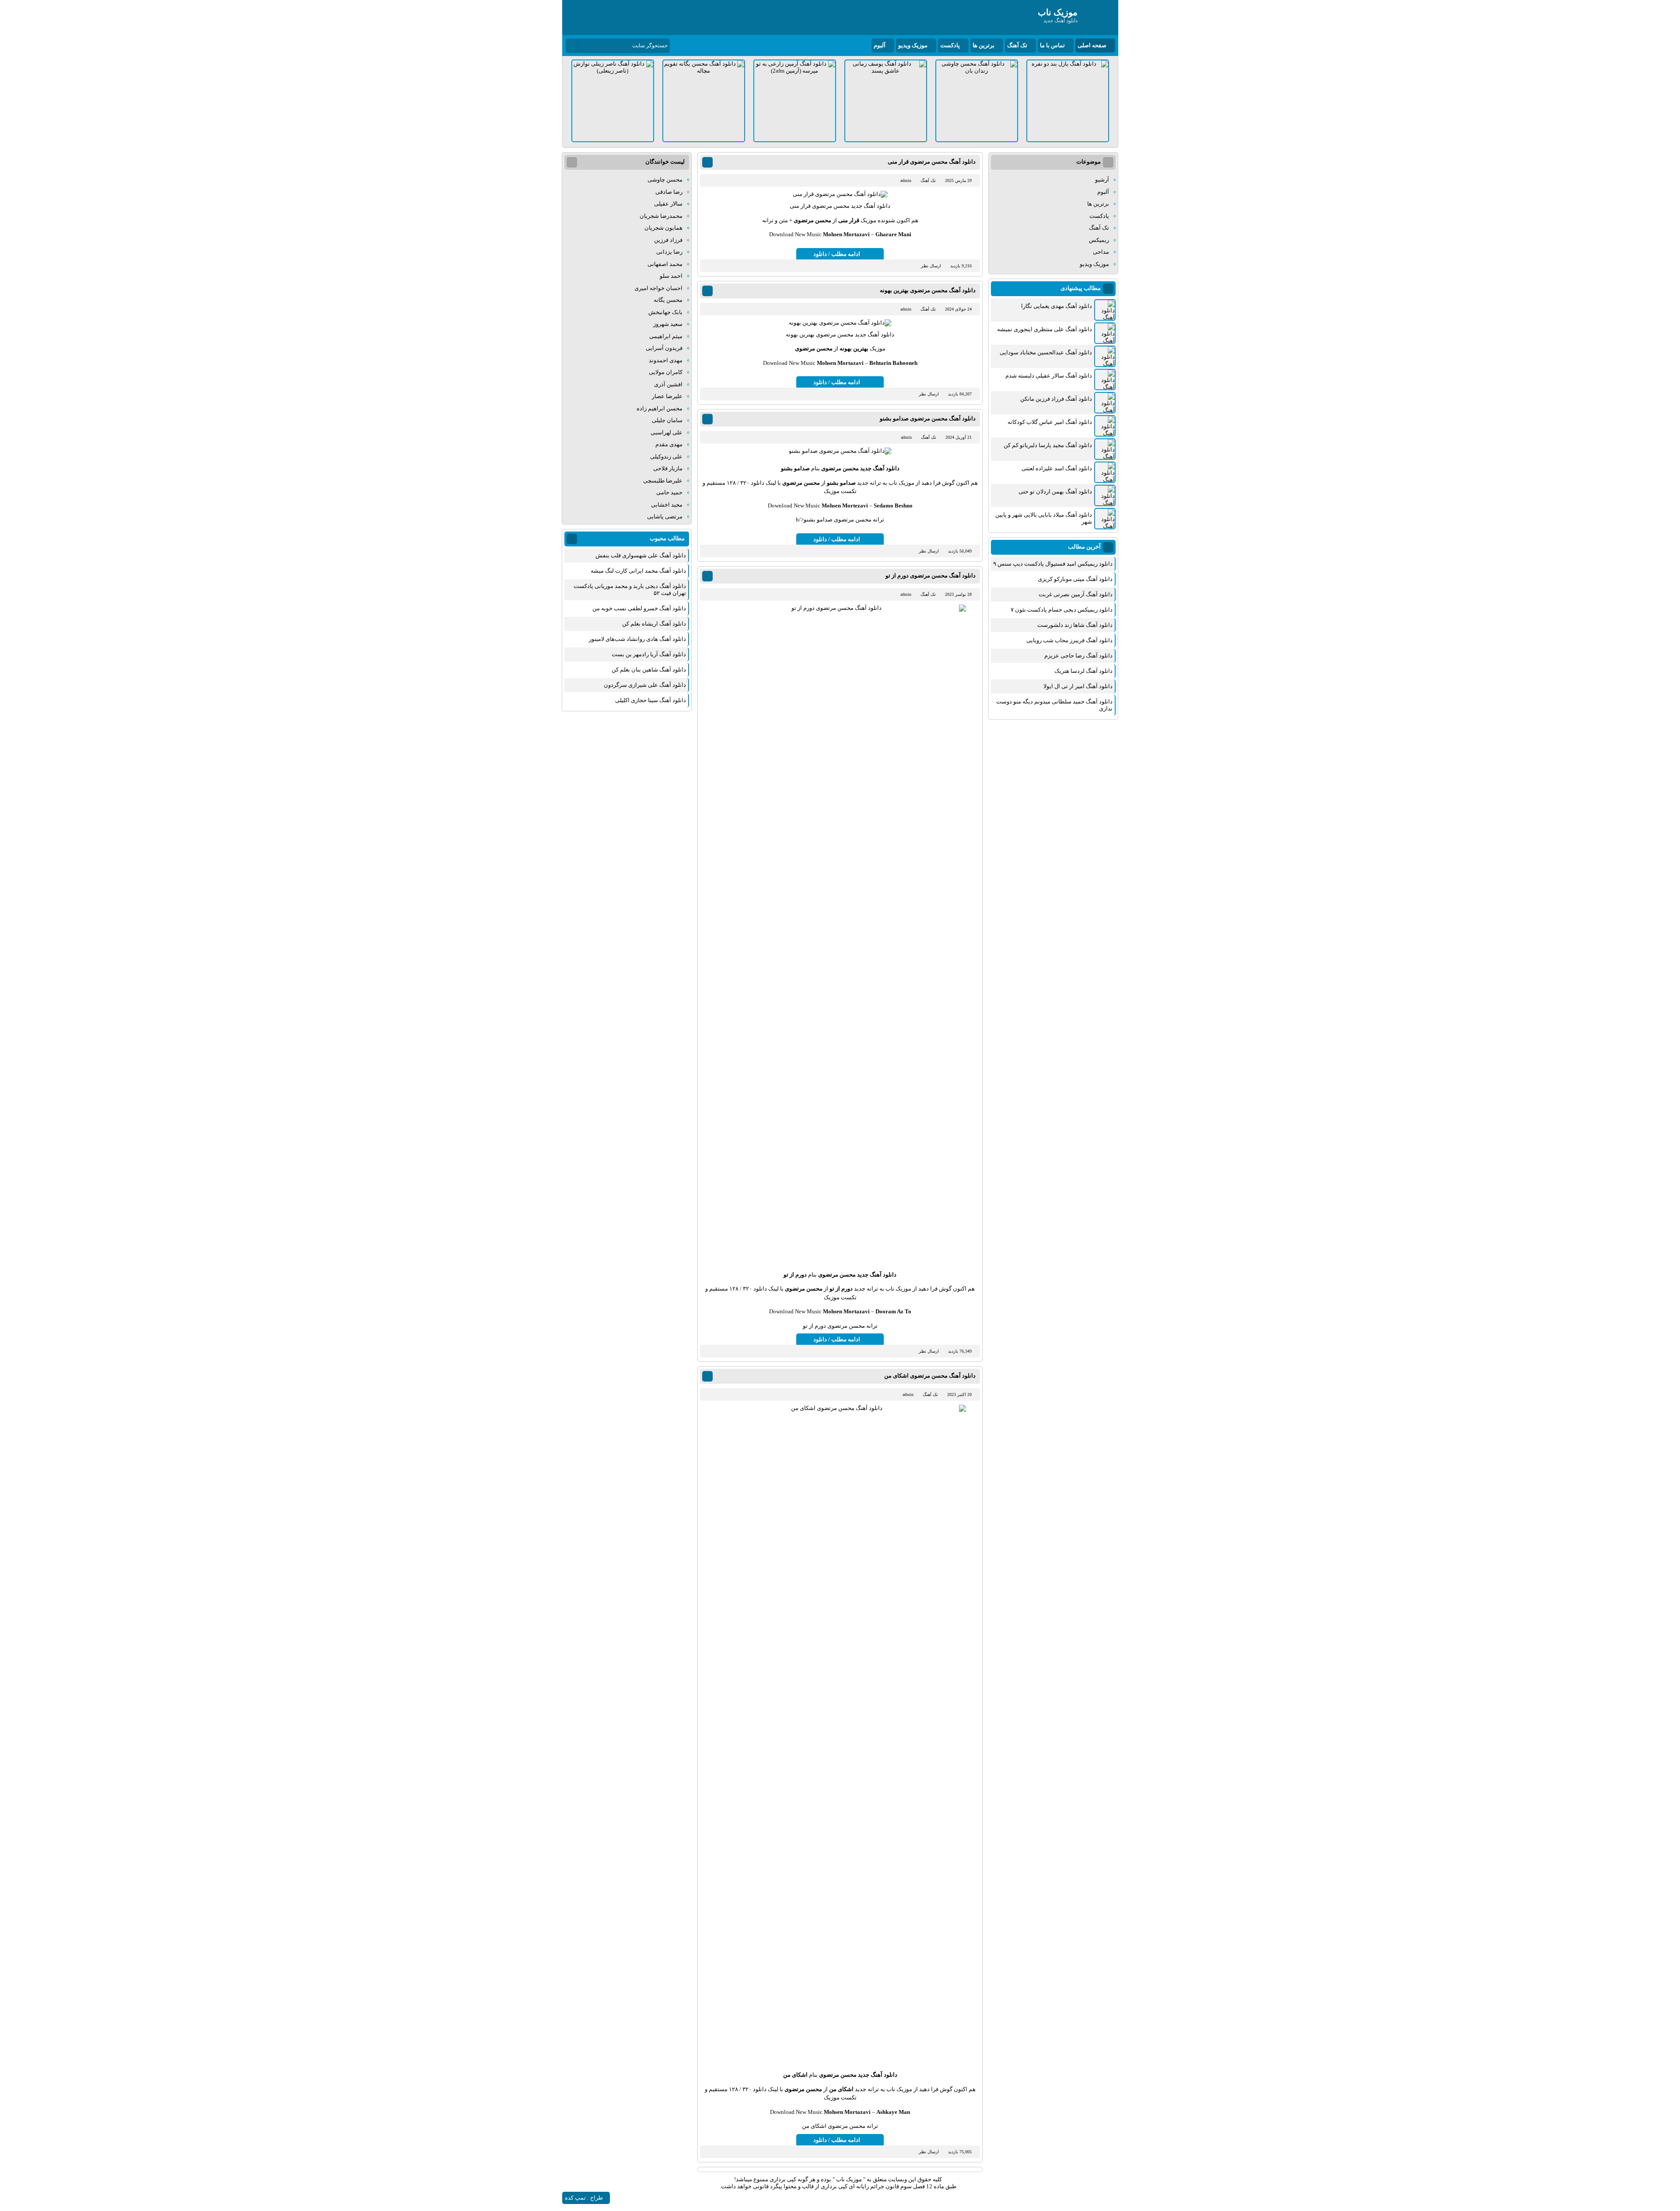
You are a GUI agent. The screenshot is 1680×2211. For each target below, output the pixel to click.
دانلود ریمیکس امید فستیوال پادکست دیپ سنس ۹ (1053, 564)
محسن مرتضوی (812, 220)
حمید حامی (669, 492)
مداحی (1101, 252)
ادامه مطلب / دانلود (837, 254)
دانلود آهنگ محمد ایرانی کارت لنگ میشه (638, 571)
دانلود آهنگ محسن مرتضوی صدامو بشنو (928, 418)
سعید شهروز (668, 324)
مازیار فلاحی (668, 468)
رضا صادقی (669, 192)
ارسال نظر (931, 266)
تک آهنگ (1017, 45)
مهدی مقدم (669, 444)
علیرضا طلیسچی (663, 481)
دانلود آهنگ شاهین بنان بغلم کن (649, 670)
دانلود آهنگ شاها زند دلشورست (1075, 625)
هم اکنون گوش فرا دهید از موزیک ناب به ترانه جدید (917, 483)
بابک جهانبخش (665, 312)
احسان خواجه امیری (658, 288)
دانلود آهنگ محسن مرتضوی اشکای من (930, 1376)
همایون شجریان (663, 228)
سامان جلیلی (667, 420)
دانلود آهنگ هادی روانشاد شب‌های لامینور (637, 639)
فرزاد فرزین (668, 240)
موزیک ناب (849, 2179)
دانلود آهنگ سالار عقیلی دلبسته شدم (1049, 376)
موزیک (878, 348)
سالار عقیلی (668, 204)
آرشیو (1102, 180)
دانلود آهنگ (877, 206)
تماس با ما (1052, 45)
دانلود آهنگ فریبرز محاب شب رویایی (1069, 640)
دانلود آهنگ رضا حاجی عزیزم (1078, 656)
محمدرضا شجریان (661, 216)
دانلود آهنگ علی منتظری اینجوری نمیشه (1045, 329)
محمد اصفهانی (665, 264)
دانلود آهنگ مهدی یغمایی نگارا (1057, 306)
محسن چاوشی (665, 180)
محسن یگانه (668, 300)
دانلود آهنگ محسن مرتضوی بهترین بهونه (928, 290)
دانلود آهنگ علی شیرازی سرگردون (645, 685)
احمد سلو (671, 276)
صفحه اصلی (1092, 45)
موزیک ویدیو (913, 45)
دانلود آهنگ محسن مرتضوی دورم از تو (931, 575)
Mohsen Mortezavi (845, 506)
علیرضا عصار (667, 396)
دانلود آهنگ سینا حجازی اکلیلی (651, 700)
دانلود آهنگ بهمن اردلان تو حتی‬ (1055, 492)
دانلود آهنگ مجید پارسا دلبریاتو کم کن (1048, 445)
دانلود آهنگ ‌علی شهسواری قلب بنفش (641, 555)
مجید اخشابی (667, 505)
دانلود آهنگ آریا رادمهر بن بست (649, 654)
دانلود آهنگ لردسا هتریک (1083, 671)
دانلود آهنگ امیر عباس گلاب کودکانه (1050, 422)
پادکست (950, 45)
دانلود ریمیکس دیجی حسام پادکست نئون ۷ (1062, 610)
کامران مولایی (666, 372)
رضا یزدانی (669, 252)
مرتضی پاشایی (665, 516)
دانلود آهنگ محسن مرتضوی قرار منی (932, 162)
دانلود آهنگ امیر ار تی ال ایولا (1078, 686)
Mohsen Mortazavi (846, 234)
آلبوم (880, 45)
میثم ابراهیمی (666, 336)
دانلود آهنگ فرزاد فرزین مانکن (1056, 399)
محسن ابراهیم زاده (660, 408)
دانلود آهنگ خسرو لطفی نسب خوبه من (639, 608)
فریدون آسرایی (664, 348)
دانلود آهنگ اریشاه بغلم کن (654, 624)
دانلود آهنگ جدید (880, 468)
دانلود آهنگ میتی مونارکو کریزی (1075, 579)
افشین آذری (668, 384)
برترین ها (983, 45)
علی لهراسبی (667, 432)
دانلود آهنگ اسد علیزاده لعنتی (1057, 468)
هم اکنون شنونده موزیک (889, 220)
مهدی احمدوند (666, 360)
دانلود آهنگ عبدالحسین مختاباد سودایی (1046, 352)
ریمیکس (1099, 240)
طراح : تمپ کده (584, 2198)
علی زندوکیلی (666, 457)
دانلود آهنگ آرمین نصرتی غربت (1076, 594)
